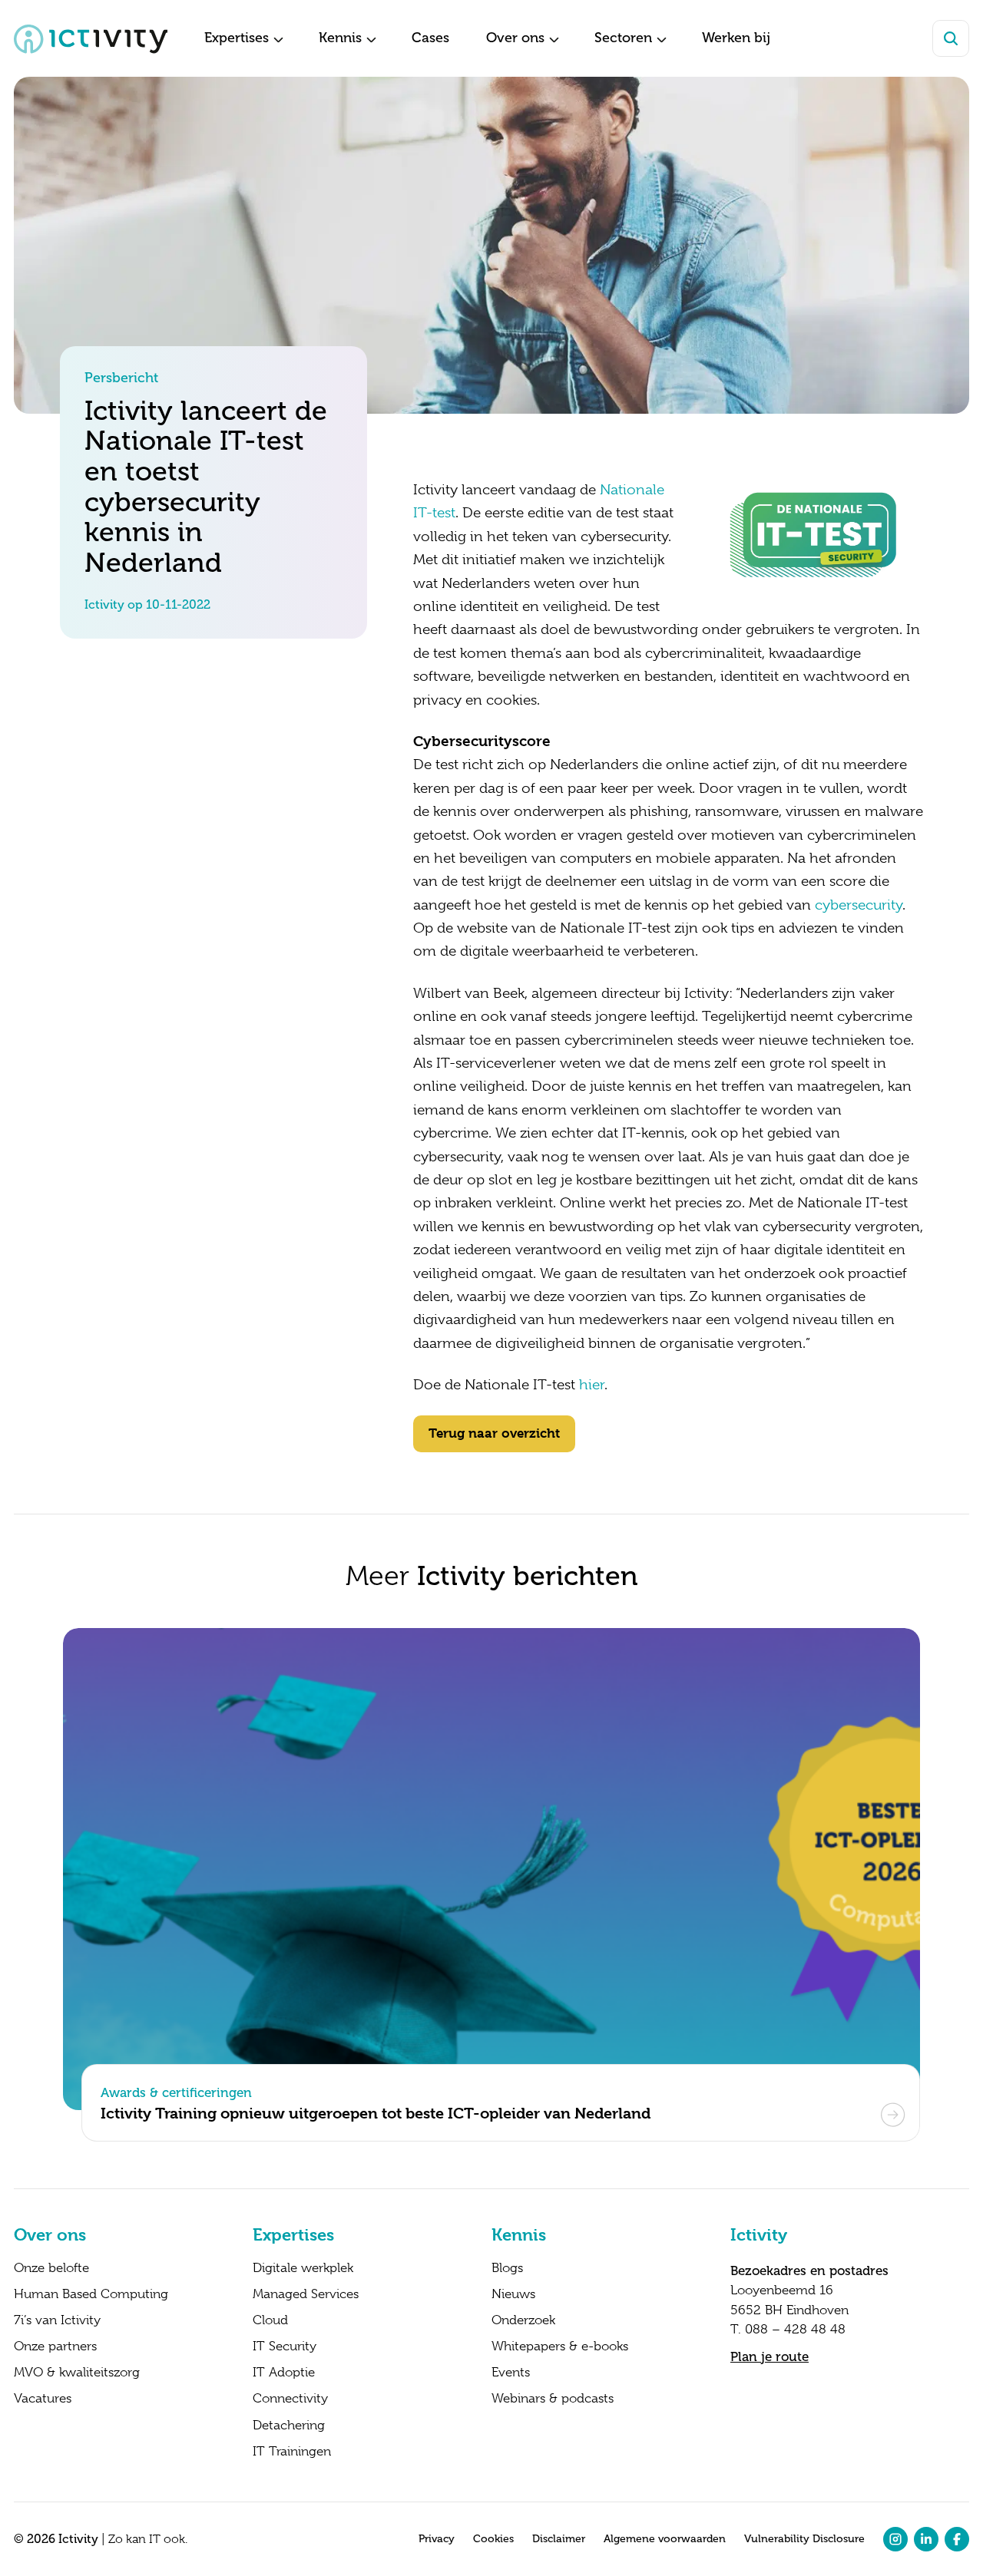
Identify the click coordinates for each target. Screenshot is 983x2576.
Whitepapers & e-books (560, 2346)
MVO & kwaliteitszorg (77, 2373)
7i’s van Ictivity (57, 2320)
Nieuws (513, 2294)
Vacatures (43, 2399)
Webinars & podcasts (553, 2399)
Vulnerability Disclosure (804, 2539)
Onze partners (55, 2346)
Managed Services (306, 2294)
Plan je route (770, 2356)
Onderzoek (523, 2320)
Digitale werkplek (303, 2268)
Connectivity (290, 2399)
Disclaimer (559, 2539)
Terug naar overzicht (494, 1433)
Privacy (437, 2539)
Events (511, 2373)
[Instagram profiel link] (895, 2539)
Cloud (270, 2320)
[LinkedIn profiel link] (926, 2539)
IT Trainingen (292, 2452)
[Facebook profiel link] (957, 2539)
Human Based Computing (91, 2294)
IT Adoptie (284, 2373)
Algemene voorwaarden (665, 2539)
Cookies (493, 2539)
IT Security (285, 2346)
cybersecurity (859, 905)
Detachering (289, 2426)
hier (592, 1385)
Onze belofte (51, 2268)
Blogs (507, 2268)
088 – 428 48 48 (795, 2329)
